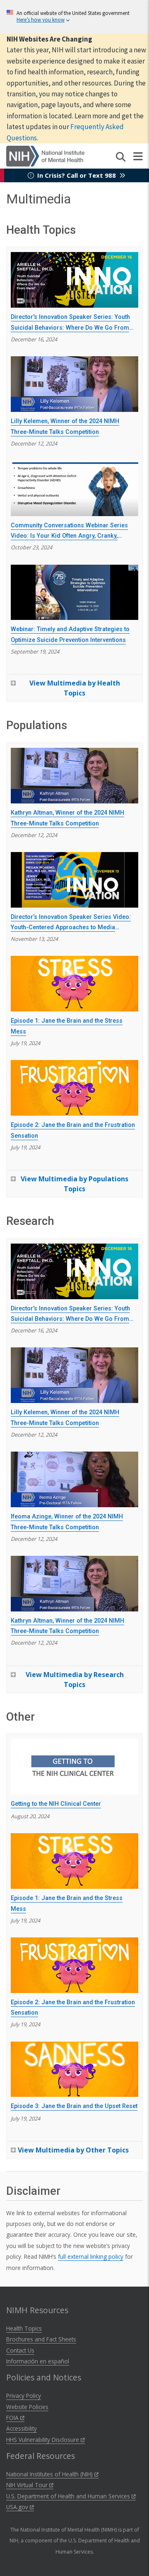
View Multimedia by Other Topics (73, 2150)
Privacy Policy (24, 2396)
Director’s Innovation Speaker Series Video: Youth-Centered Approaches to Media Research (71, 923)
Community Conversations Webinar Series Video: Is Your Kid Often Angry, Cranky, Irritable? (69, 531)
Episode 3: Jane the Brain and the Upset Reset (74, 2106)
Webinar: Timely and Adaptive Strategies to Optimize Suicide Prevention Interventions (70, 635)
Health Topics (24, 2328)
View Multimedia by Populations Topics (74, 1184)
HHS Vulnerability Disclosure (43, 2440)
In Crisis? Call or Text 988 (77, 175)
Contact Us (20, 2350)
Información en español (38, 2361)
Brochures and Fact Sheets (41, 2339)
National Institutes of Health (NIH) (50, 2474)
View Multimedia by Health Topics (75, 688)
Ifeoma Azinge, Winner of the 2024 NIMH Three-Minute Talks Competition (67, 1522)
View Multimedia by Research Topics (75, 1680)
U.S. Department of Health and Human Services (69, 2496)
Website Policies (27, 2407)
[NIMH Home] (45, 155)
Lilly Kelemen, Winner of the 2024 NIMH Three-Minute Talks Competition (65, 427)
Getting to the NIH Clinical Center (56, 1804)
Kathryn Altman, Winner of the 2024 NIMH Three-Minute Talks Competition (67, 818)
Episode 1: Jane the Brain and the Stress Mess (67, 1026)
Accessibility (22, 2428)
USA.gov (18, 2507)
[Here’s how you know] (74, 17)
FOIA (13, 2418)
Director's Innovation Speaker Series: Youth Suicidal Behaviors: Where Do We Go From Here (70, 323)
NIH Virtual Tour (28, 2485)
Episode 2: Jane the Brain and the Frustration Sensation (73, 1130)
